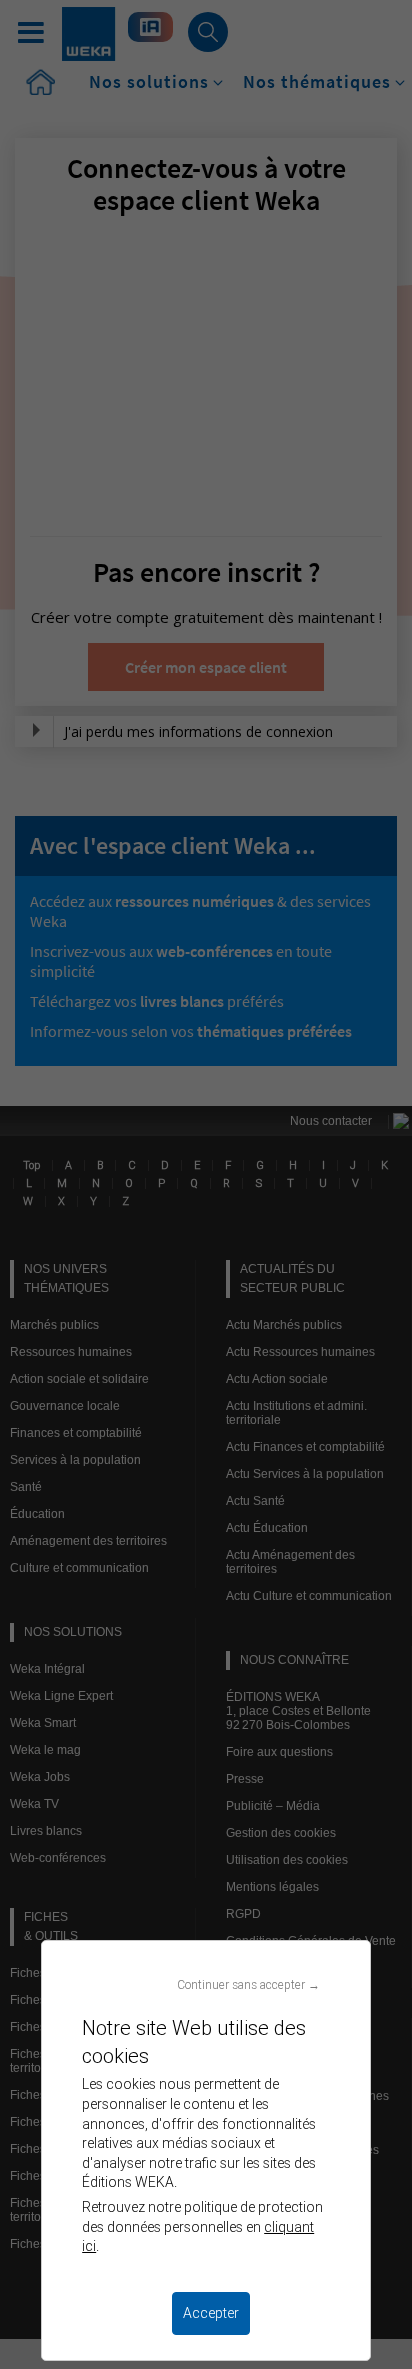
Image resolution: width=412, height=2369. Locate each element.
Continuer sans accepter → (248, 1984)
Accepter (211, 2313)
